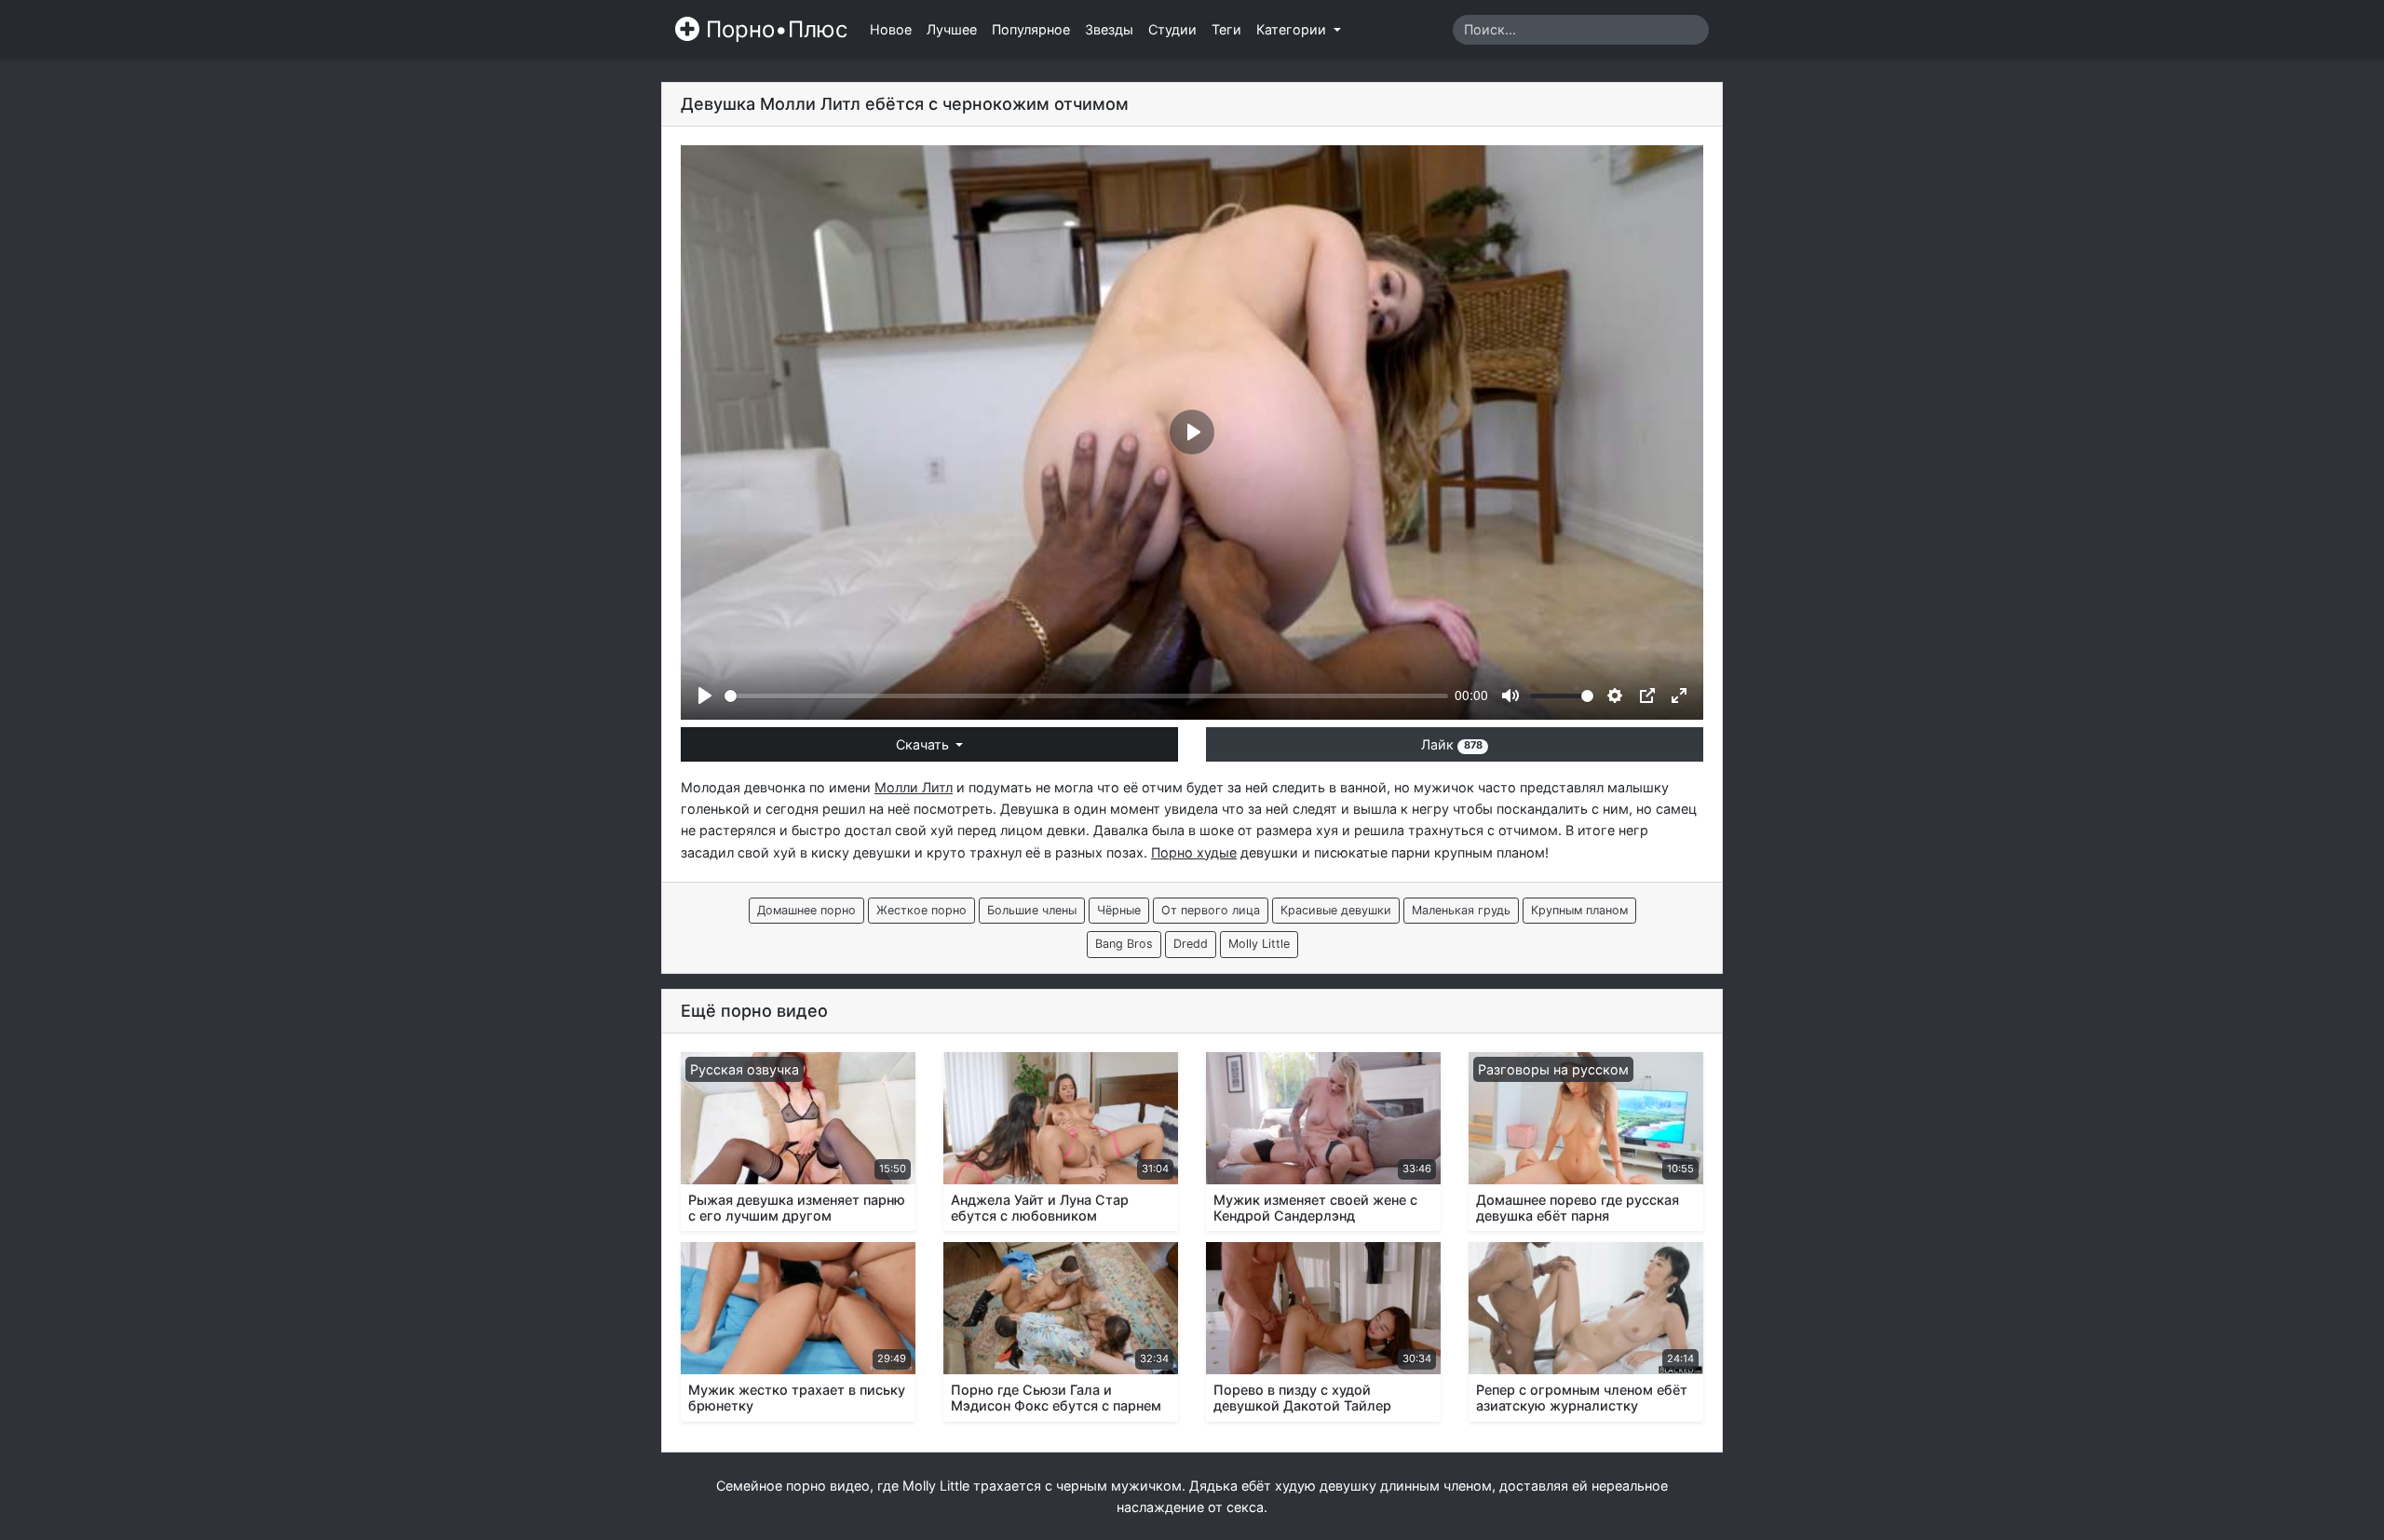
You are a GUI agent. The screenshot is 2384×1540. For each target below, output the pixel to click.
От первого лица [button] (1211, 910)
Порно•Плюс (773, 29)
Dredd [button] (1191, 944)
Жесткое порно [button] (921, 910)
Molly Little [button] (1259, 944)
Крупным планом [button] (1579, 910)
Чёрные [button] (1119, 910)
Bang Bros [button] (1124, 944)
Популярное (1031, 29)
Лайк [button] (1451, 744)
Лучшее (952, 29)
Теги (1226, 29)
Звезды (1109, 29)
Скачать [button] (924, 744)
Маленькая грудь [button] (1461, 910)
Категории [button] (1293, 29)
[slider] (1086, 696)
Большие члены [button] (1032, 910)
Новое (891, 29)
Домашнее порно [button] (806, 910)
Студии (1172, 29)
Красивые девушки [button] (1336, 910)
